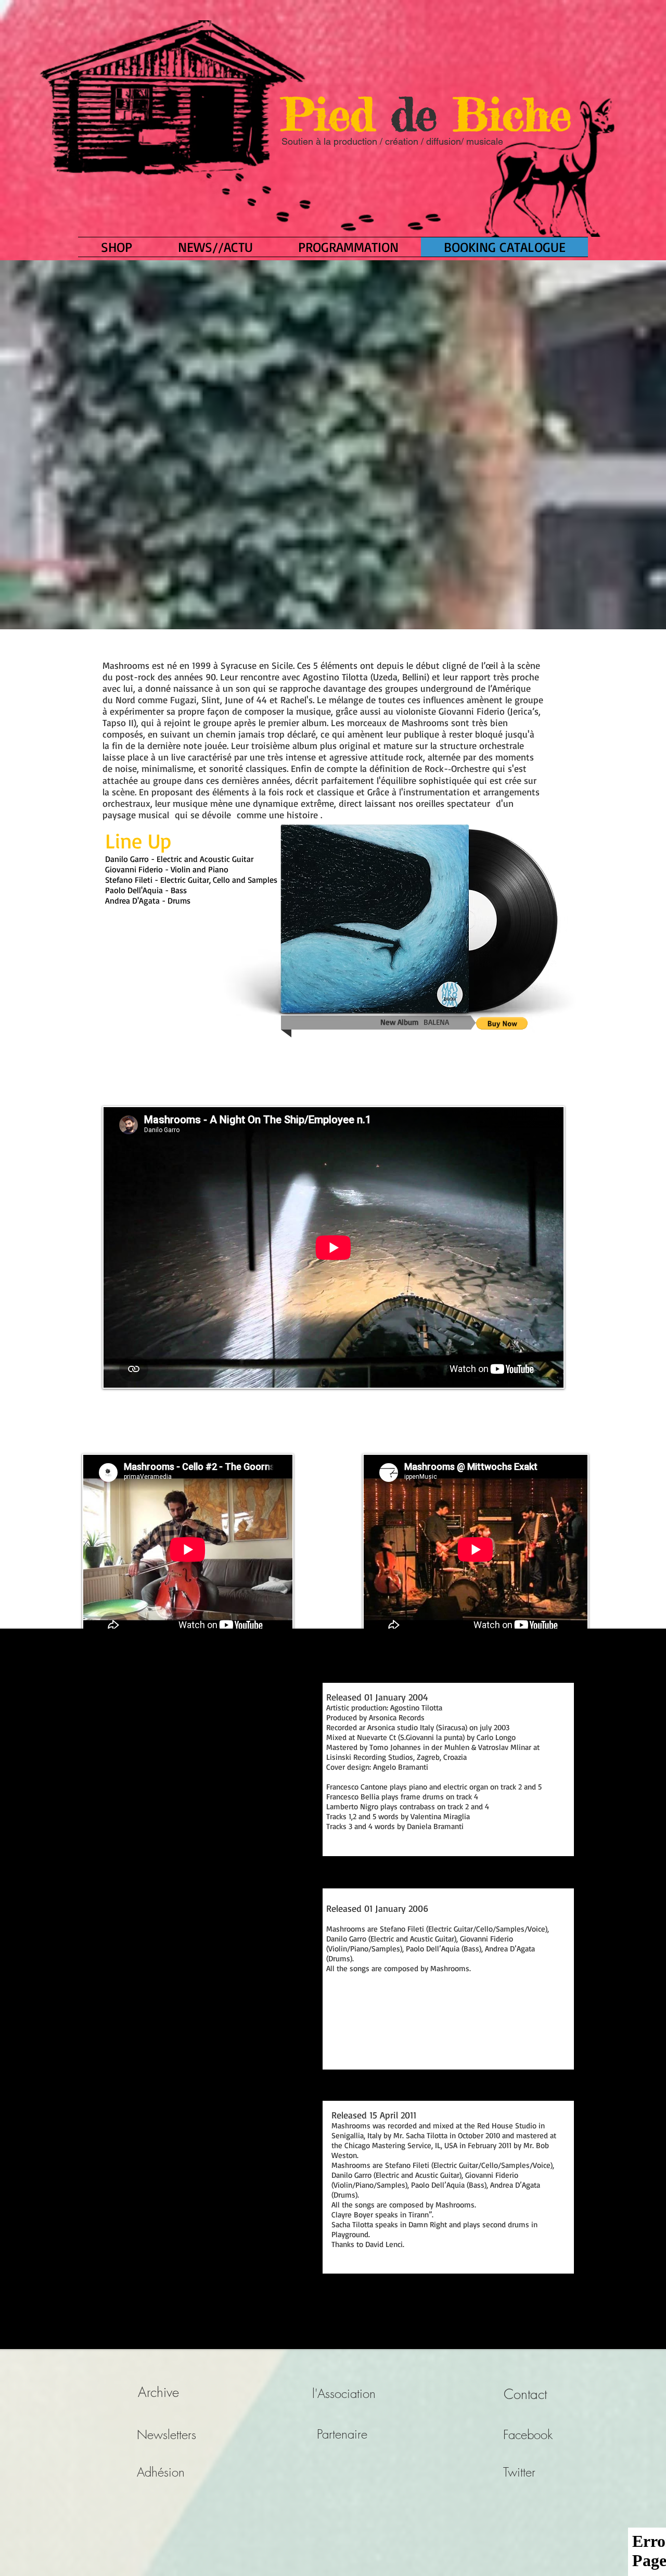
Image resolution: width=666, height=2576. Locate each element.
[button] (502, 1023)
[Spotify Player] (170, 1002)
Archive (158, 2392)
